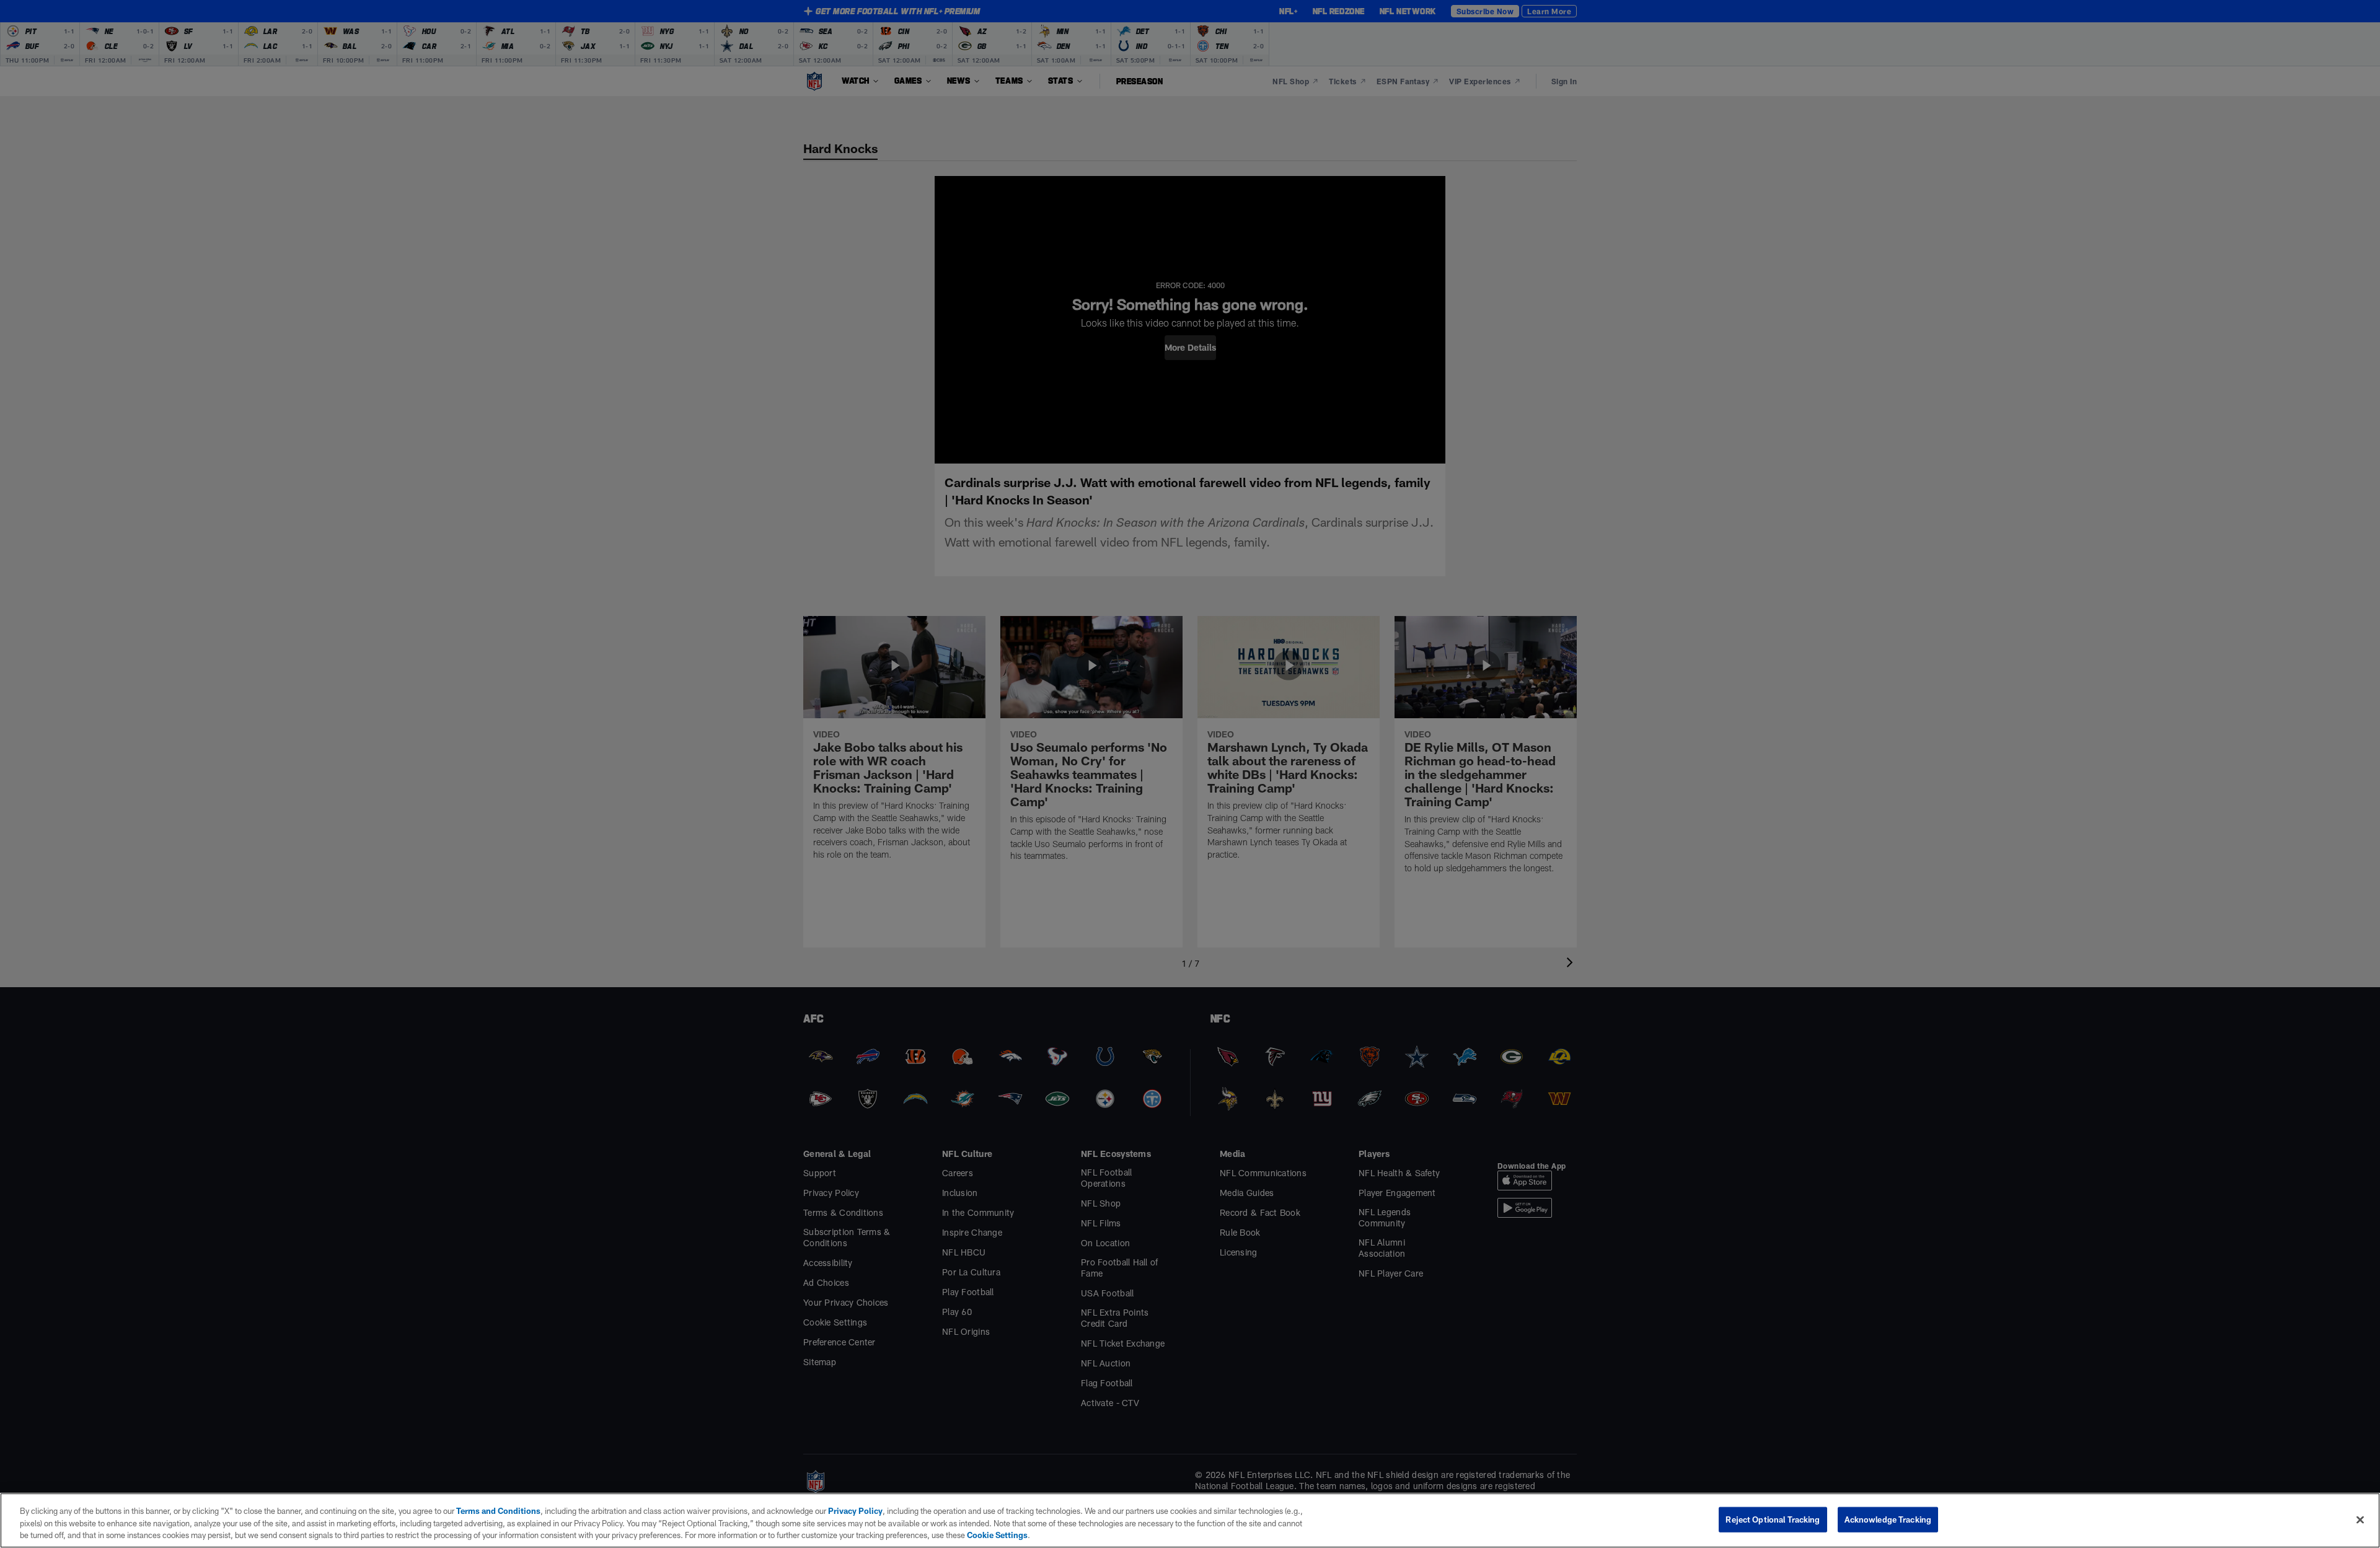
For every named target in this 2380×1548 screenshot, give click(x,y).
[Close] (2360, 1519)
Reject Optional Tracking (1773, 1519)
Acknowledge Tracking (1888, 1519)
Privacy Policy (855, 1511)
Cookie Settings (997, 1535)
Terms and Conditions (498, 1511)
